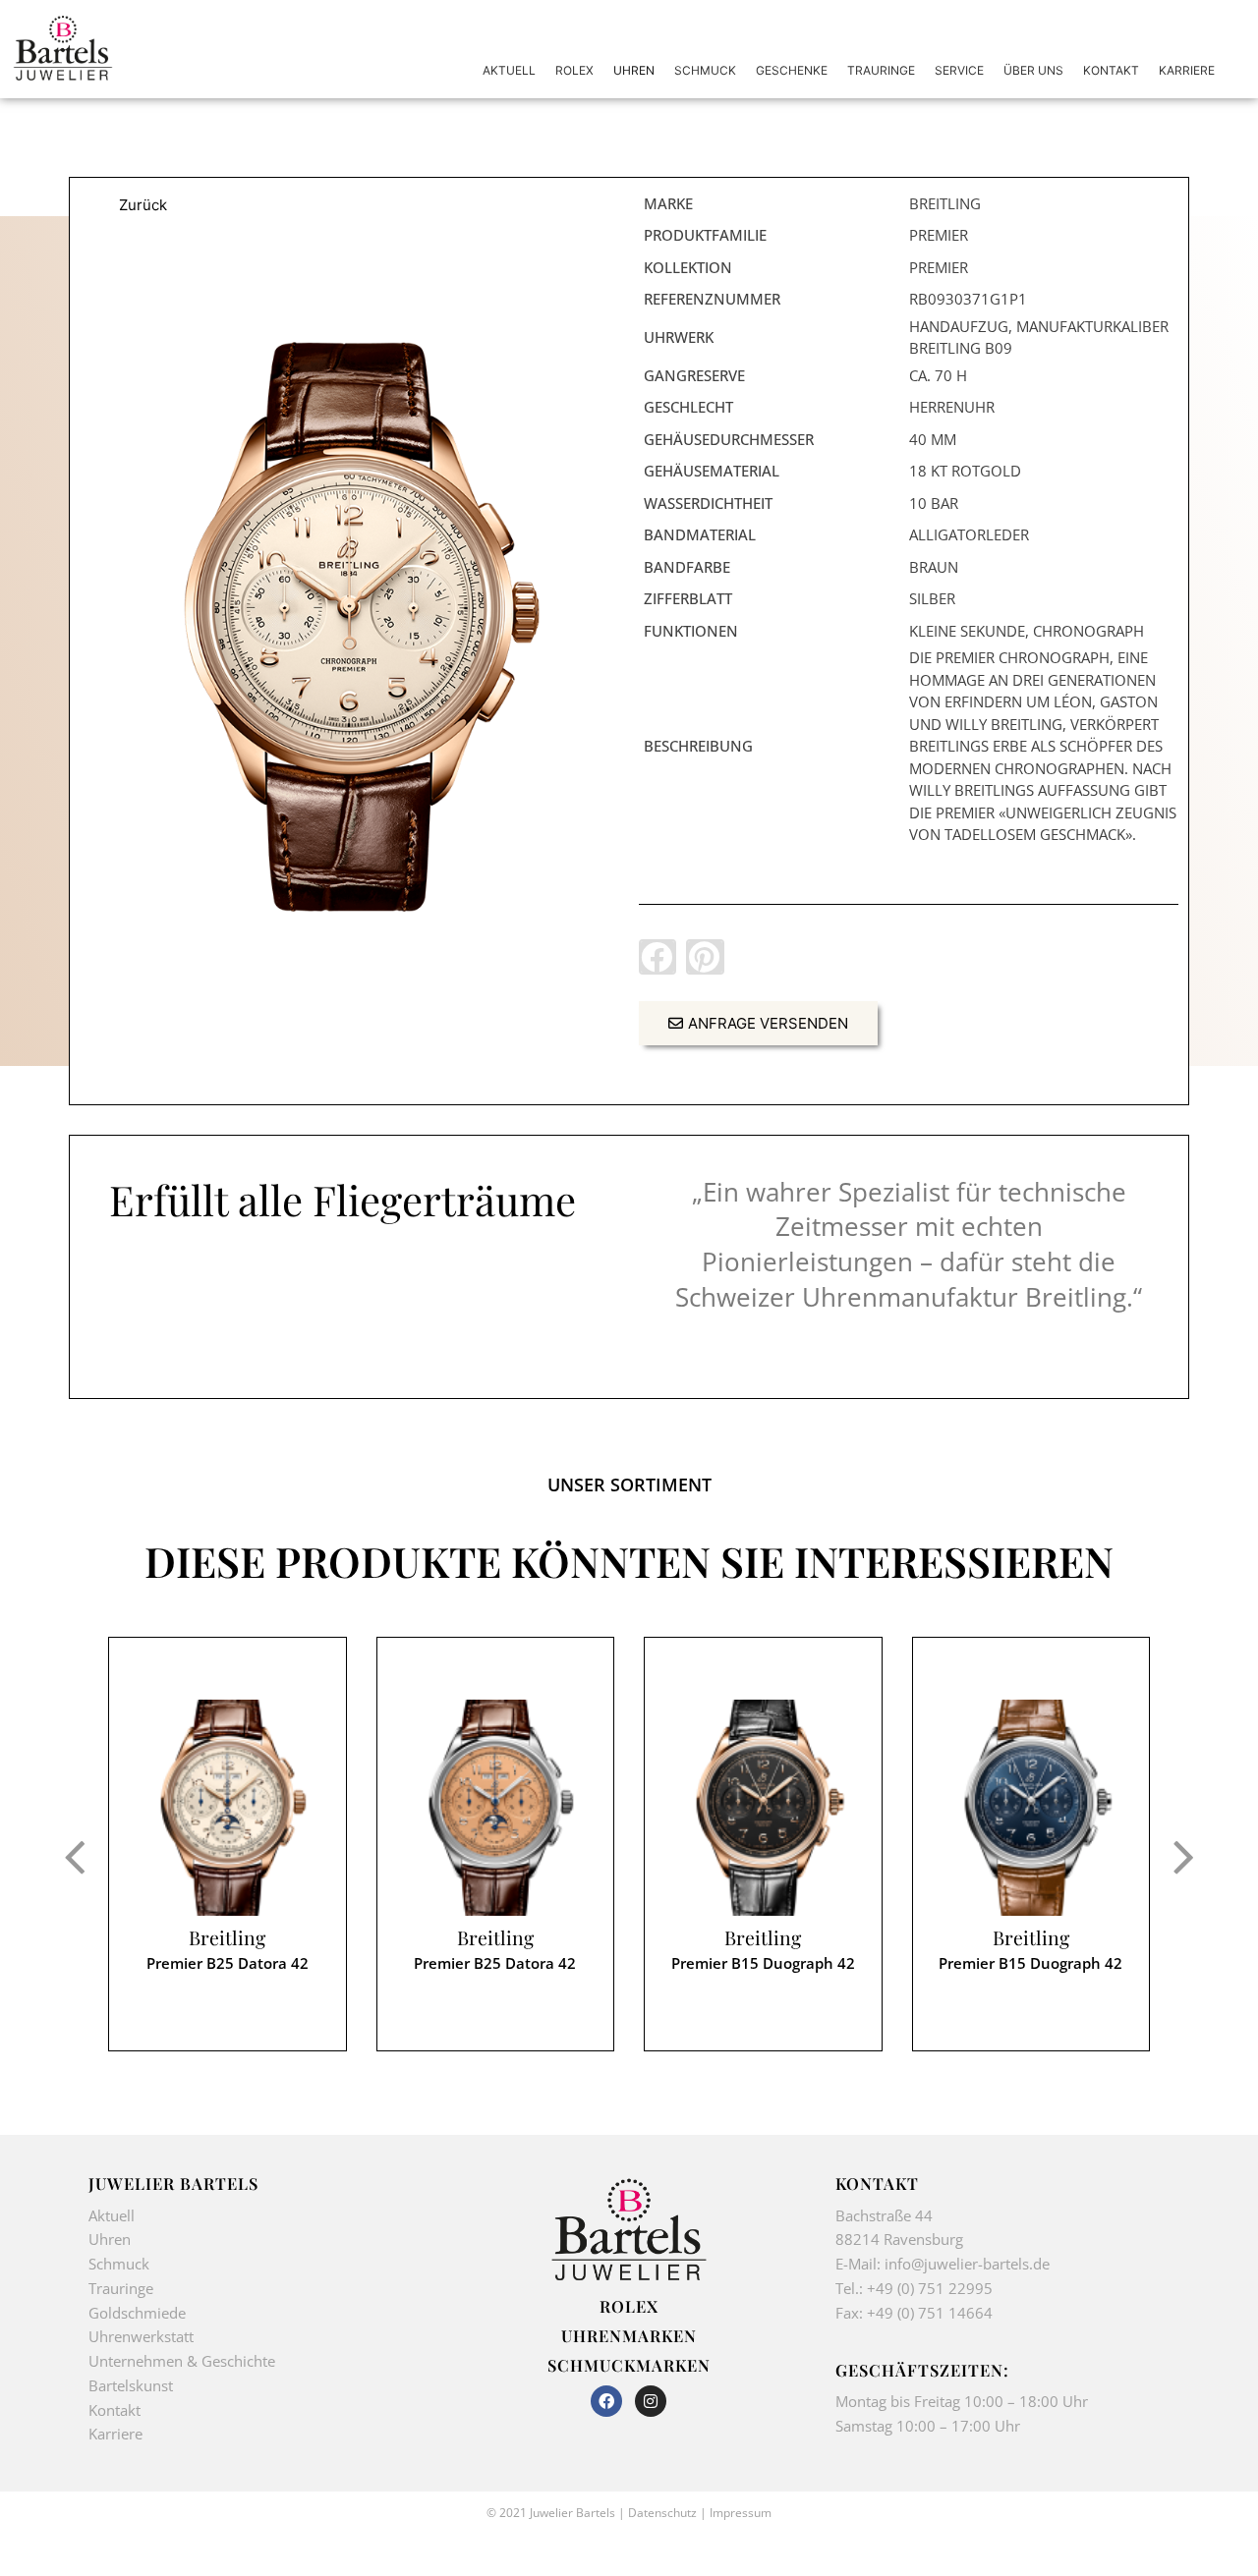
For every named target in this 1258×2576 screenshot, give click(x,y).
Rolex (629, 2306)
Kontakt (114, 2410)
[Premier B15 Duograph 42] (763, 1808)
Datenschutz (662, 2513)
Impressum (741, 2513)
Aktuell (112, 2215)
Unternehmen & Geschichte (182, 2361)
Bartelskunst (131, 2385)
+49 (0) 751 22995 (930, 2288)
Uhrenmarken (629, 2335)
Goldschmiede (137, 2313)
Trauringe (123, 2288)
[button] (658, 957)
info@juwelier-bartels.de (967, 2264)
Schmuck (119, 2264)
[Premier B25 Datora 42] (228, 1808)
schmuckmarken (629, 2365)
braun (934, 567)
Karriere (115, 2434)
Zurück (143, 205)
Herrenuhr (952, 407)
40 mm (933, 439)
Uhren (110, 2239)
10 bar (934, 503)
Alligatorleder (969, 534)
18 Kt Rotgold (965, 471)
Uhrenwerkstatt (141, 2336)
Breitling (227, 1938)
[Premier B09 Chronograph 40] (349, 627)
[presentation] (74, 1856)
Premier (939, 235)
